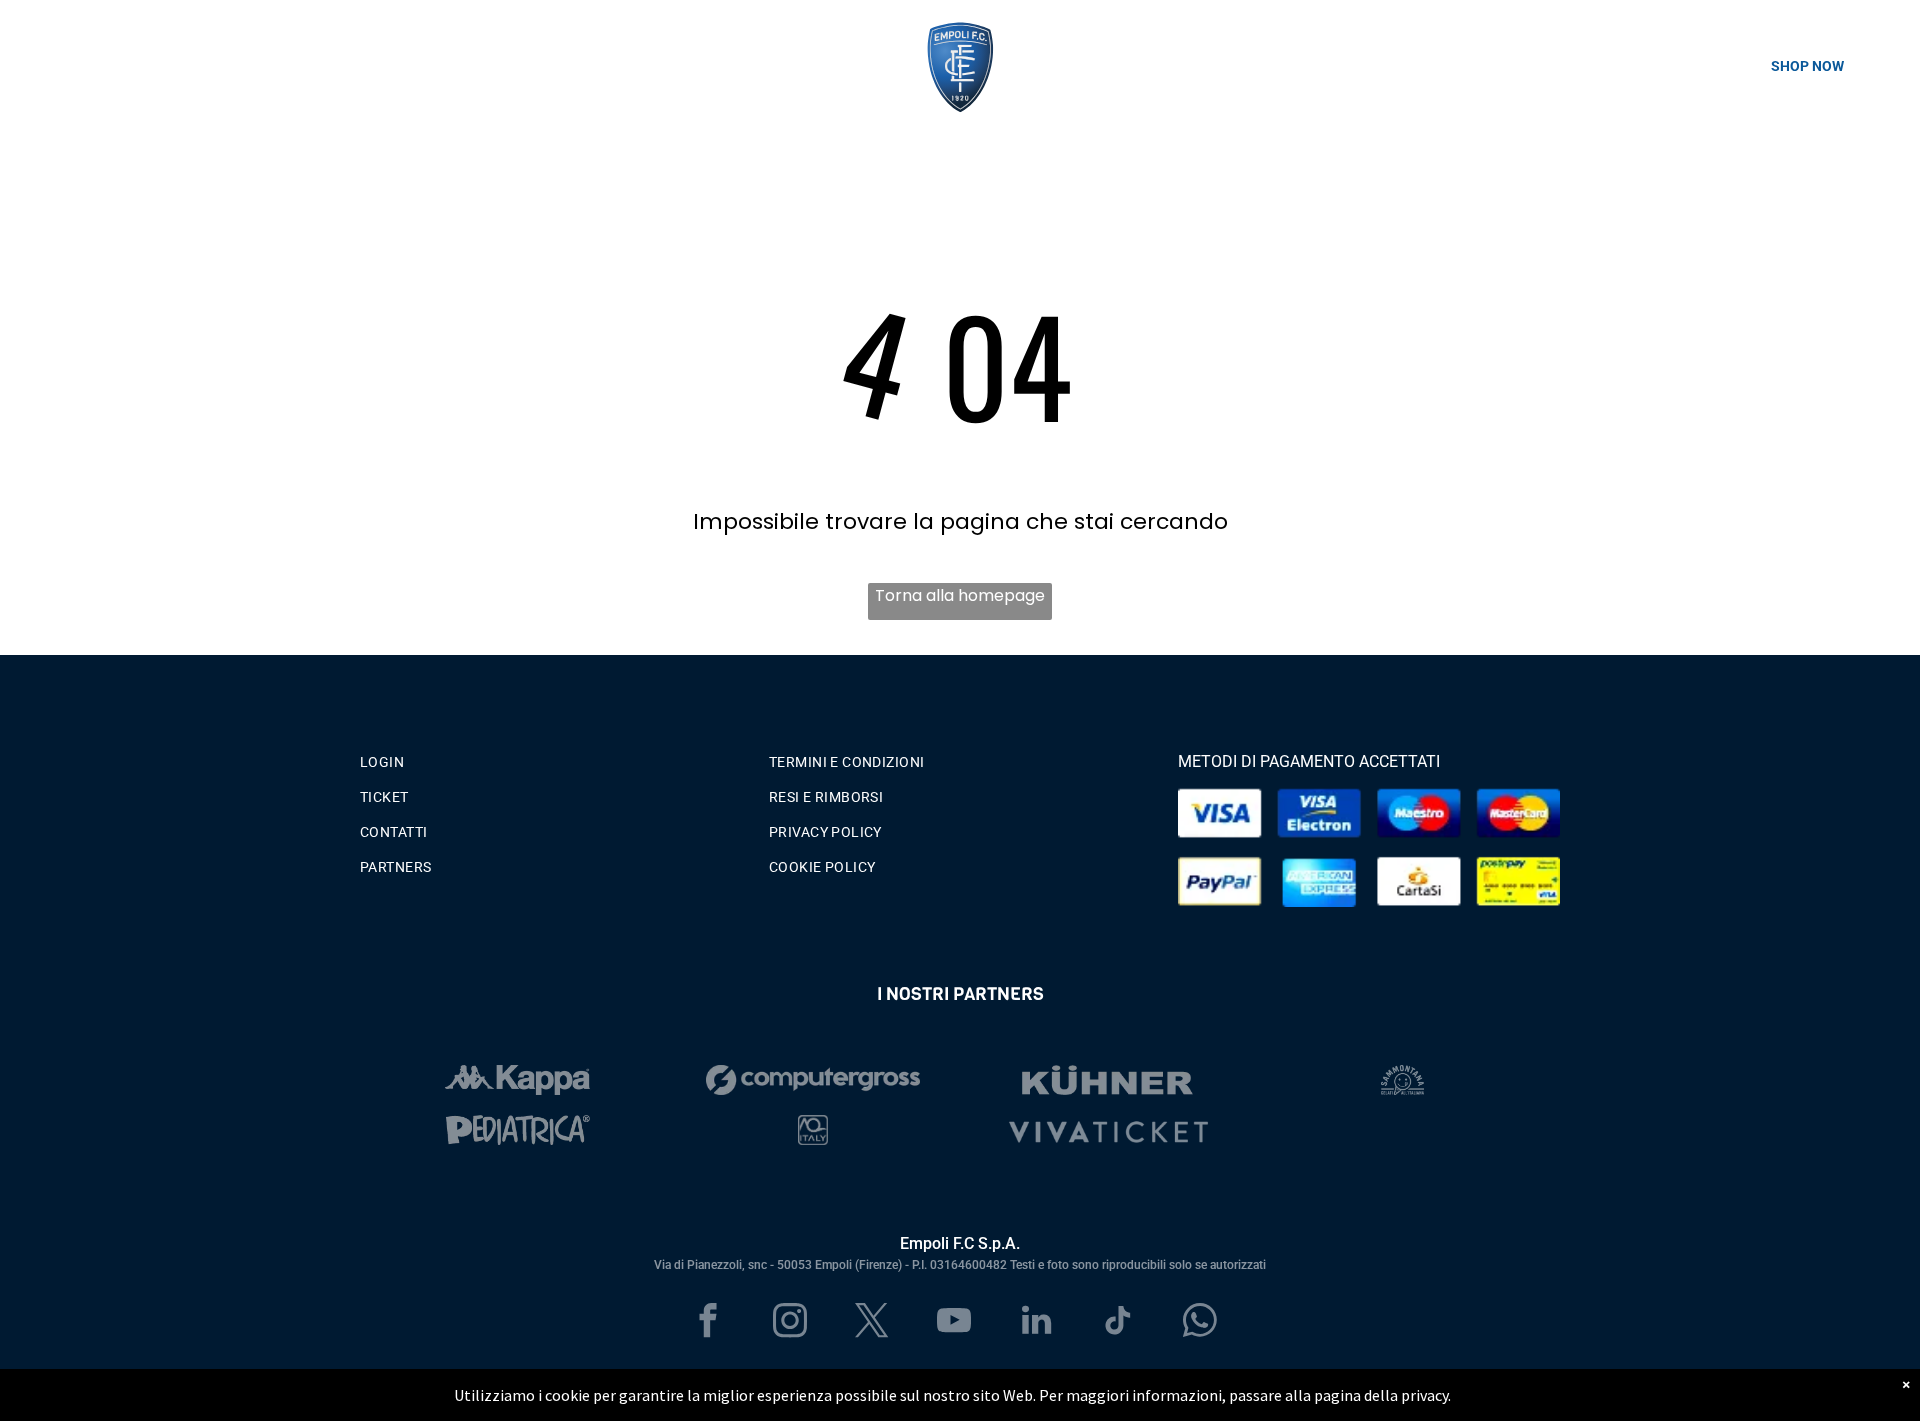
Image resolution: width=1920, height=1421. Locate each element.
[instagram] (790, 1323)
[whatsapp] (1200, 1323)
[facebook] (708, 1323)
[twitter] (872, 1323)
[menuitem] (551, 757)
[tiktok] (1118, 1323)
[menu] (44, 66)
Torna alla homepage (960, 595)
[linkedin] (1036, 1323)
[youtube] (954, 1323)
